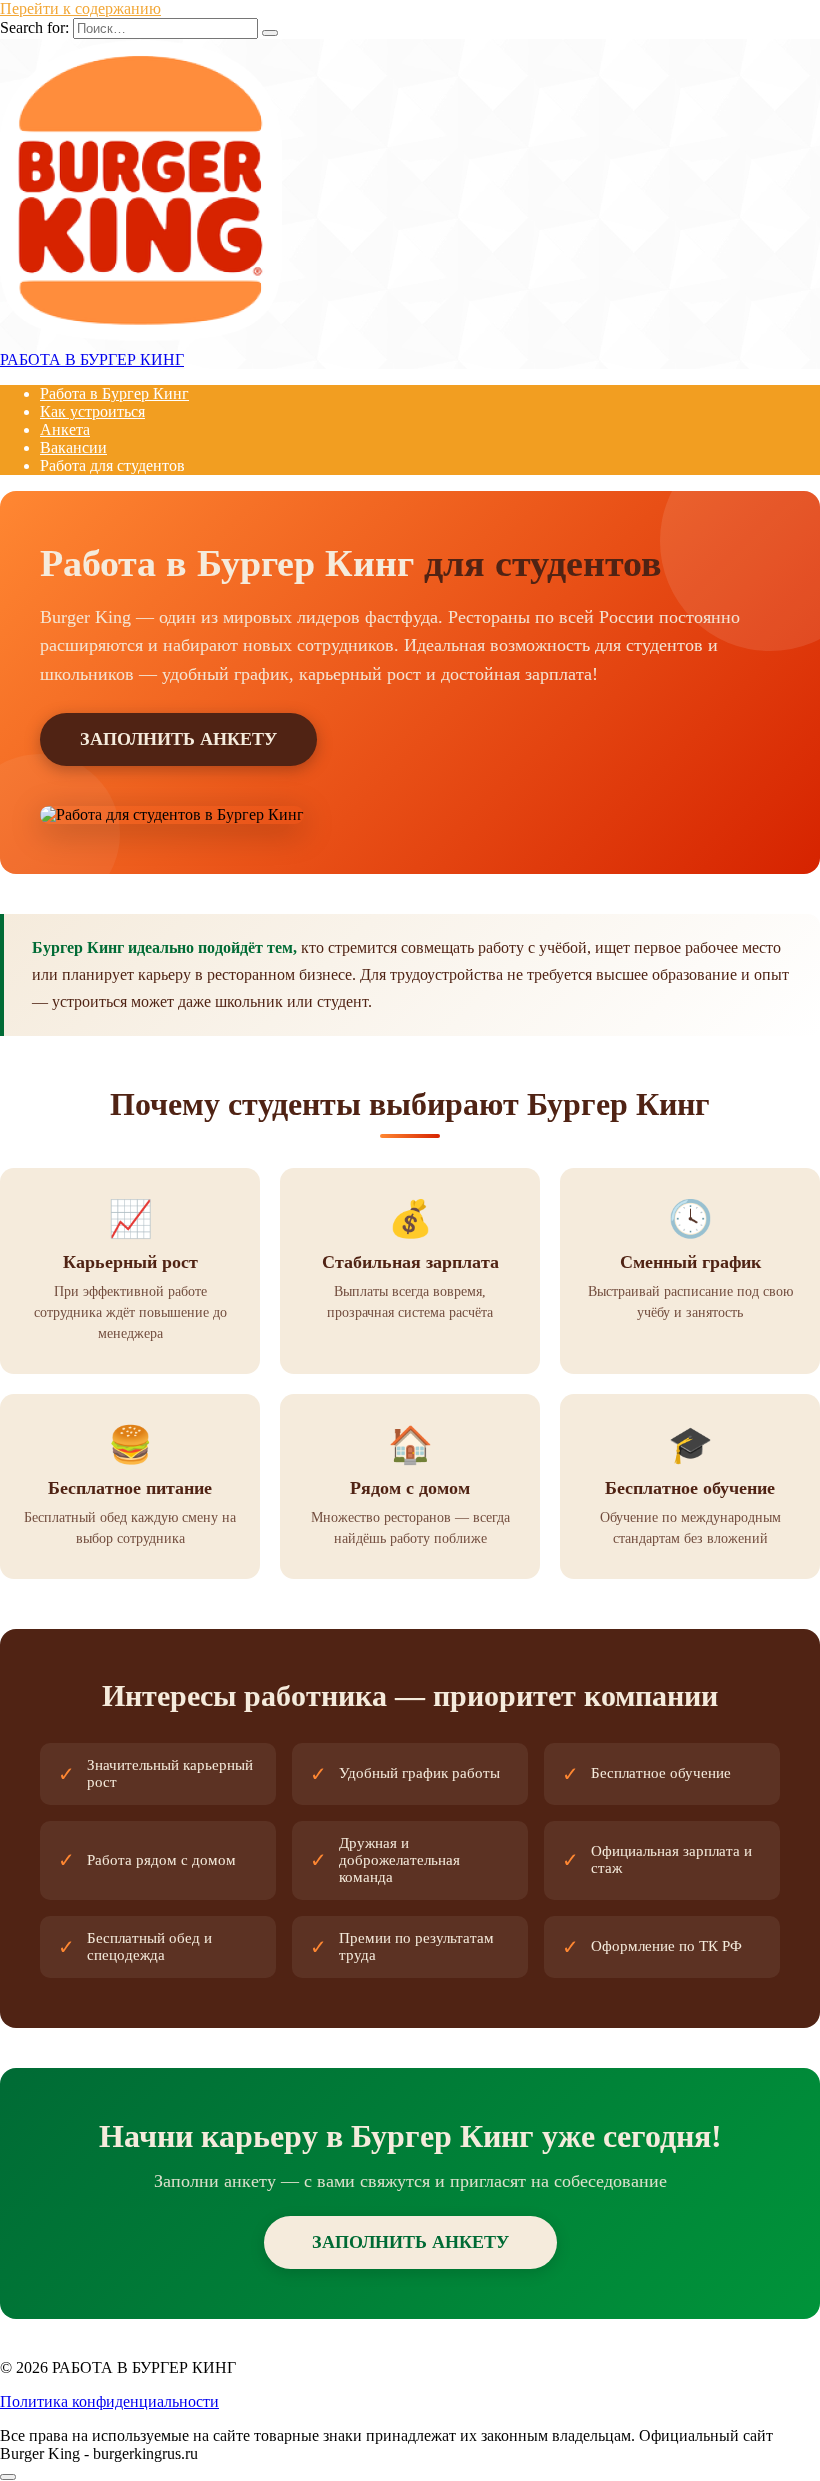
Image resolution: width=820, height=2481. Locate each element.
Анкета (65, 429)
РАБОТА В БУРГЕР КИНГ (92, 359)
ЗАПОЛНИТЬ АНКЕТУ (178, 739)
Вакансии (73, 447)
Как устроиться (92, 411)
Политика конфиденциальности (109, 2401)
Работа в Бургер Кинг (114, 393)
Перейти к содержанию (80, 8)
